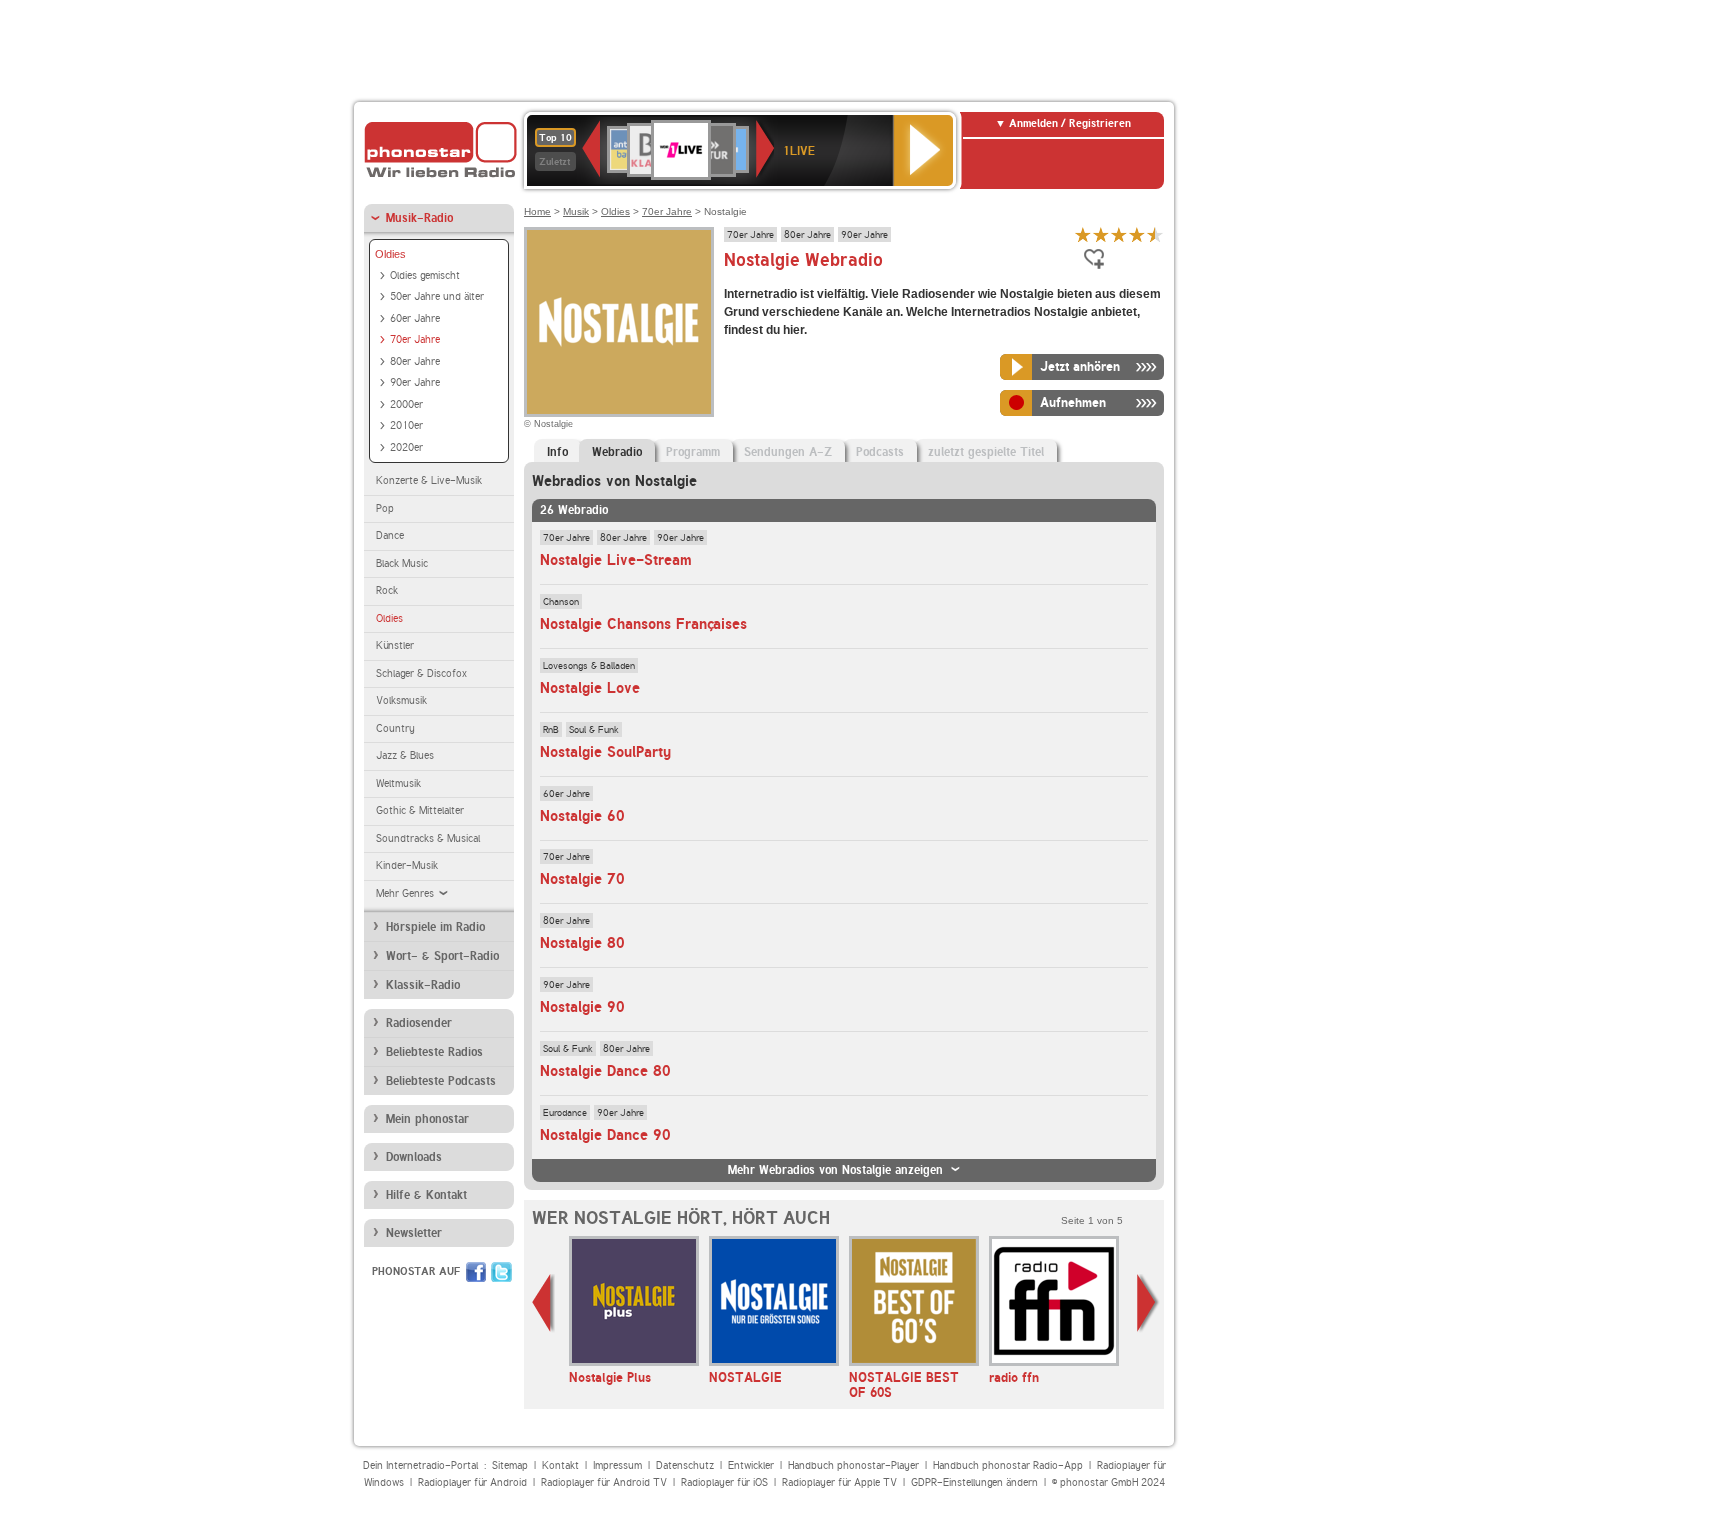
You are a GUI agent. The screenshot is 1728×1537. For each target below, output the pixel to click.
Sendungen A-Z (788, 452)
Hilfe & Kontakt (426, 1195)
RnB (551, 729)
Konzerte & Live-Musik (429, 480)
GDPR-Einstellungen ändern (974, 1482)
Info (557, 452)
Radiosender (419, 1023)
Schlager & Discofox (421, 673)
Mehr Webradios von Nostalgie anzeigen (835, 1170)
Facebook (476, 1272)
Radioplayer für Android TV (604, 1482)
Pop (385, 508)
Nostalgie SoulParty (605, 752)
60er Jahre (415, 318)
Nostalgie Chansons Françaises (643, 624)
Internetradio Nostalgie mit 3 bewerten (1119, 234)
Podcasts (880, 452)
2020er (406, 447)
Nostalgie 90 (582, 1007)
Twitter (501, 1272)
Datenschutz (685, 1465)
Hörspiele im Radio (435, 927)
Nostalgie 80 (582, 943)
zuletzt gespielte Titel (986, 452)
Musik (576, 211)
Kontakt (560, 1465)
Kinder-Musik (407, 865)
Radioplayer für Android (472, 1482)
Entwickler (751, 1465)
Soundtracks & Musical (428, 838)
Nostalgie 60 (582, 816)
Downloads (414, 1157)
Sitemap (510, 1465)
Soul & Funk (594, 729)
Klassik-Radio (423, 985)
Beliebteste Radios (434, 1052)
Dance (390, 535)
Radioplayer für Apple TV (839, 1482)
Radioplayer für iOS (724, 1482)
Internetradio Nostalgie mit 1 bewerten (1083, 234)
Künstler (395, 645)
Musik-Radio (419, 218)
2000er (406, 404)
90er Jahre (415, 382)
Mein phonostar (427, 1119)
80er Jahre (415, 361)
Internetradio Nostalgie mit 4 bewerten (1137, 234)
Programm (693, 452)
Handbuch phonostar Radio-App (1008, 1465)
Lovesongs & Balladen (589, 665)
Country (395, 728)
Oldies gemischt (425, 275)
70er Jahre (415, 339)
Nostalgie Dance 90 (605, 1135)
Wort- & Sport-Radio (442, 956)
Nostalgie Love (590, 688)
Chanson (561, 601)
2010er (406, 425)
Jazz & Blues (405, 755)
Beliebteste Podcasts (441, 1081)
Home (537, 211)
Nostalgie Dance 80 (605, 1071)
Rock (387, 590)
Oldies (390, 254)
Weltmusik (398, 783)
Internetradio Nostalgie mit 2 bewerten (1101, 234)
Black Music (402, 563)
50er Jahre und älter (437, 296)
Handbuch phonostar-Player (853, 1465)
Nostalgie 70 (582, 879)
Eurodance (565, 1112)
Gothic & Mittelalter (420, 810)
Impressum (617, 1465)
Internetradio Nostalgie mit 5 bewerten (1155, 234)
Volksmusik (401, 700)
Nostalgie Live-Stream (616, 560)
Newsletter (414, 1233)
